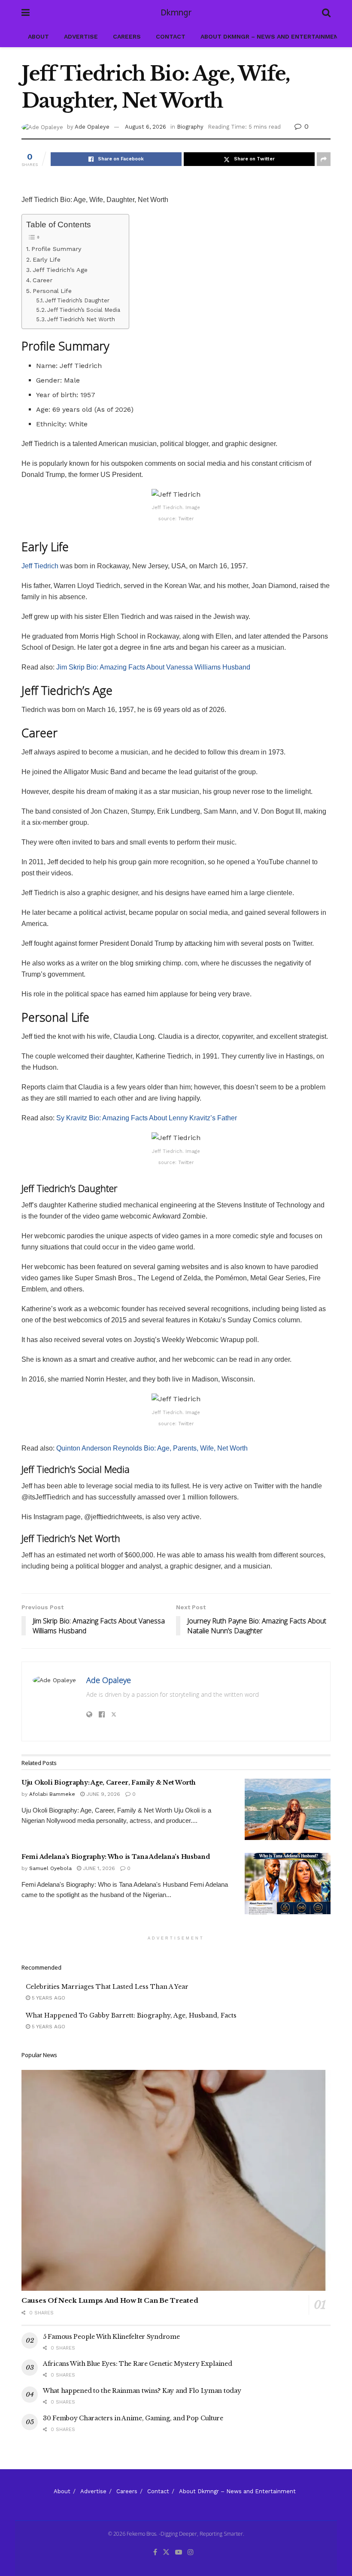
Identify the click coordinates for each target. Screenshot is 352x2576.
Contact (171, 36)
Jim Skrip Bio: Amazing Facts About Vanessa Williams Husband (153, 667)
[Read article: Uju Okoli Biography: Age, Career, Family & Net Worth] (288, 1809)
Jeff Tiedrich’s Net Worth (81, 319)
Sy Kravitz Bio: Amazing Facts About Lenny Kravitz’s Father (147, 1118)
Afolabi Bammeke (52, 1794)
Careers (127, 36)
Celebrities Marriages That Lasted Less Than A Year (107, 1987)
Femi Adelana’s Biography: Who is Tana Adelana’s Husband (116, 1857)
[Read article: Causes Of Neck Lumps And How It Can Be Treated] (176, 2180)
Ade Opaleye (92, 127)
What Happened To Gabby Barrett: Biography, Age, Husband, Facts (131, 2015)
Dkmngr (176, 13)
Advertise (81, 36)
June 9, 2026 (102, 1794)
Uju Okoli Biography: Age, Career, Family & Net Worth (108, 1783)
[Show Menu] (26, 13)
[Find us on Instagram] (191, 2552)
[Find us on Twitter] (166, 2552)
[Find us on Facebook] (155, 2552)
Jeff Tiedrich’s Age (60, 270)
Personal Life (52, 291)
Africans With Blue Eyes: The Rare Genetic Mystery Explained (137, 2364)
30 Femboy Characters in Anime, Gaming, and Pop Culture (133, 2418)
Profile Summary (56, 249)
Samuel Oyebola (50, 1868)
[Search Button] (326, 13)
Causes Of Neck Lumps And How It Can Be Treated (110, 2300)
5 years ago (48, 1998)
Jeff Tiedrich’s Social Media (84, 310)
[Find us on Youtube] (179, 2552)
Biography (190, 127)
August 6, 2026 (146, 127)
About (38, 36)
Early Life (47, 260)
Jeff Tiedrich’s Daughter (77, 300)
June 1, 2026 (98, 1868)
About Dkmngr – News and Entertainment (272, 36)
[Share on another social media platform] (324, 159)
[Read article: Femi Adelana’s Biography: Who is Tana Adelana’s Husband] (288, 1884)
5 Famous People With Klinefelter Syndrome (111, 2337)
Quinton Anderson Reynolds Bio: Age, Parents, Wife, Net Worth (152, 1448)
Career (42, 280)
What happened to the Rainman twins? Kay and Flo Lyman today (142, 2391)
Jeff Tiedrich (40, 566)
